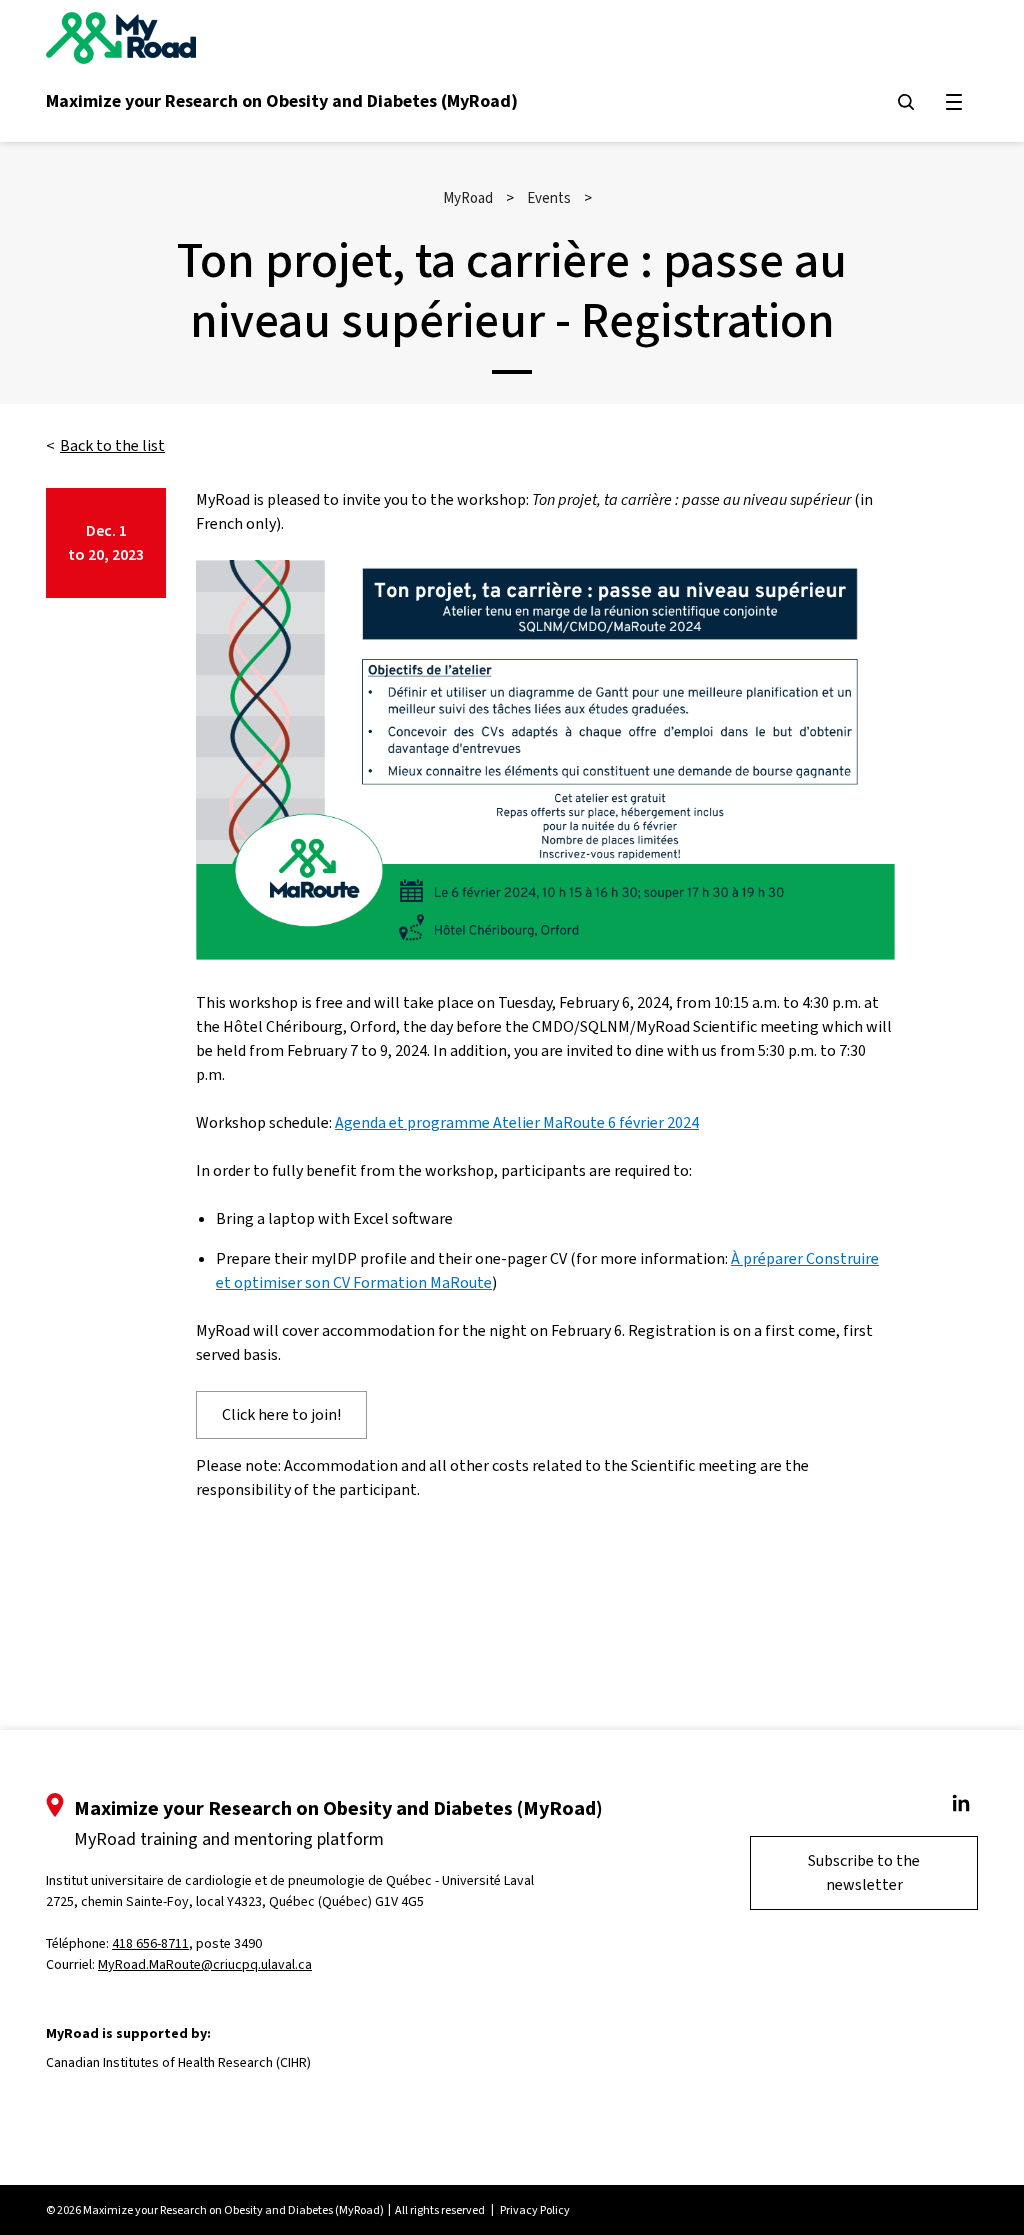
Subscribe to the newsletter (864, 1872)
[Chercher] (906, 102)
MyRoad (468, 198)
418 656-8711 (150, 1943)
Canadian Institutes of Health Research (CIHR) (178, 2062)
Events (549, 198)
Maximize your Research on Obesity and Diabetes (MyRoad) (282, 101)
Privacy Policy (535, 2210)
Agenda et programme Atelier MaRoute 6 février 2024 (517, 1122)
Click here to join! (281, 1414)
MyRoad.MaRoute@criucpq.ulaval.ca (205, 1964)
